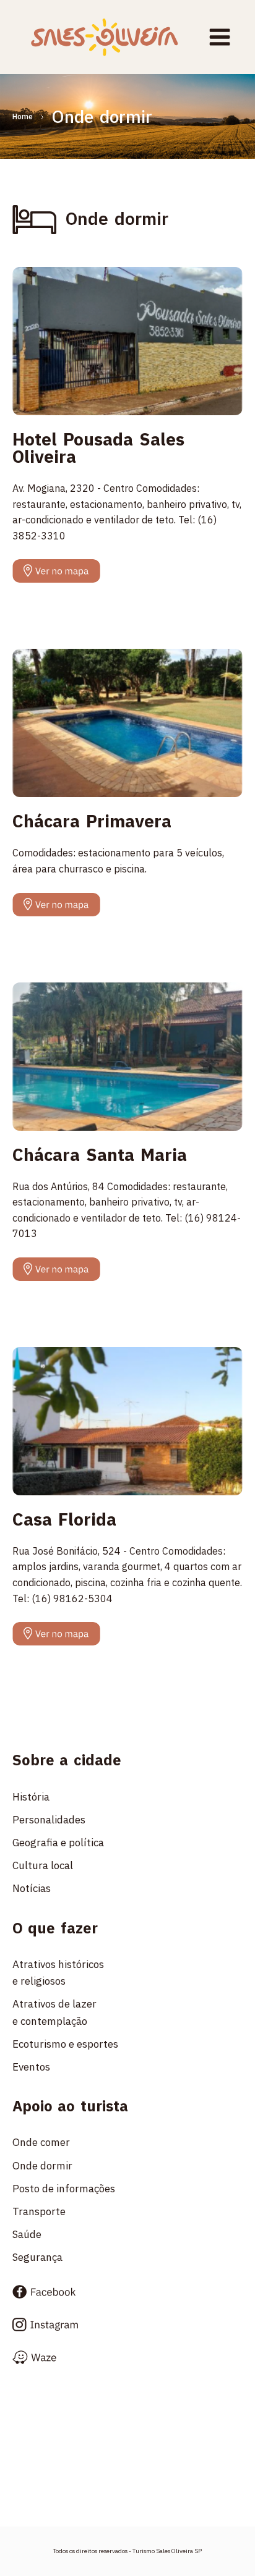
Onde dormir (42, 2166)
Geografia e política (58, 1843)
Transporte (39, 2211)
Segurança (37, 2257)
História (31, 1797)
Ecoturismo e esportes (65, 2044)
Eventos (31, 2067)
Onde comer (41, 2142)
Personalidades (49, 1820)
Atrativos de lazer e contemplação (57, 2012)
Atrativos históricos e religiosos (61, 1973)
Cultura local (43, 1865)
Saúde (27, 2234)
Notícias (32, 1888)
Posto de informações (64, 2189)
